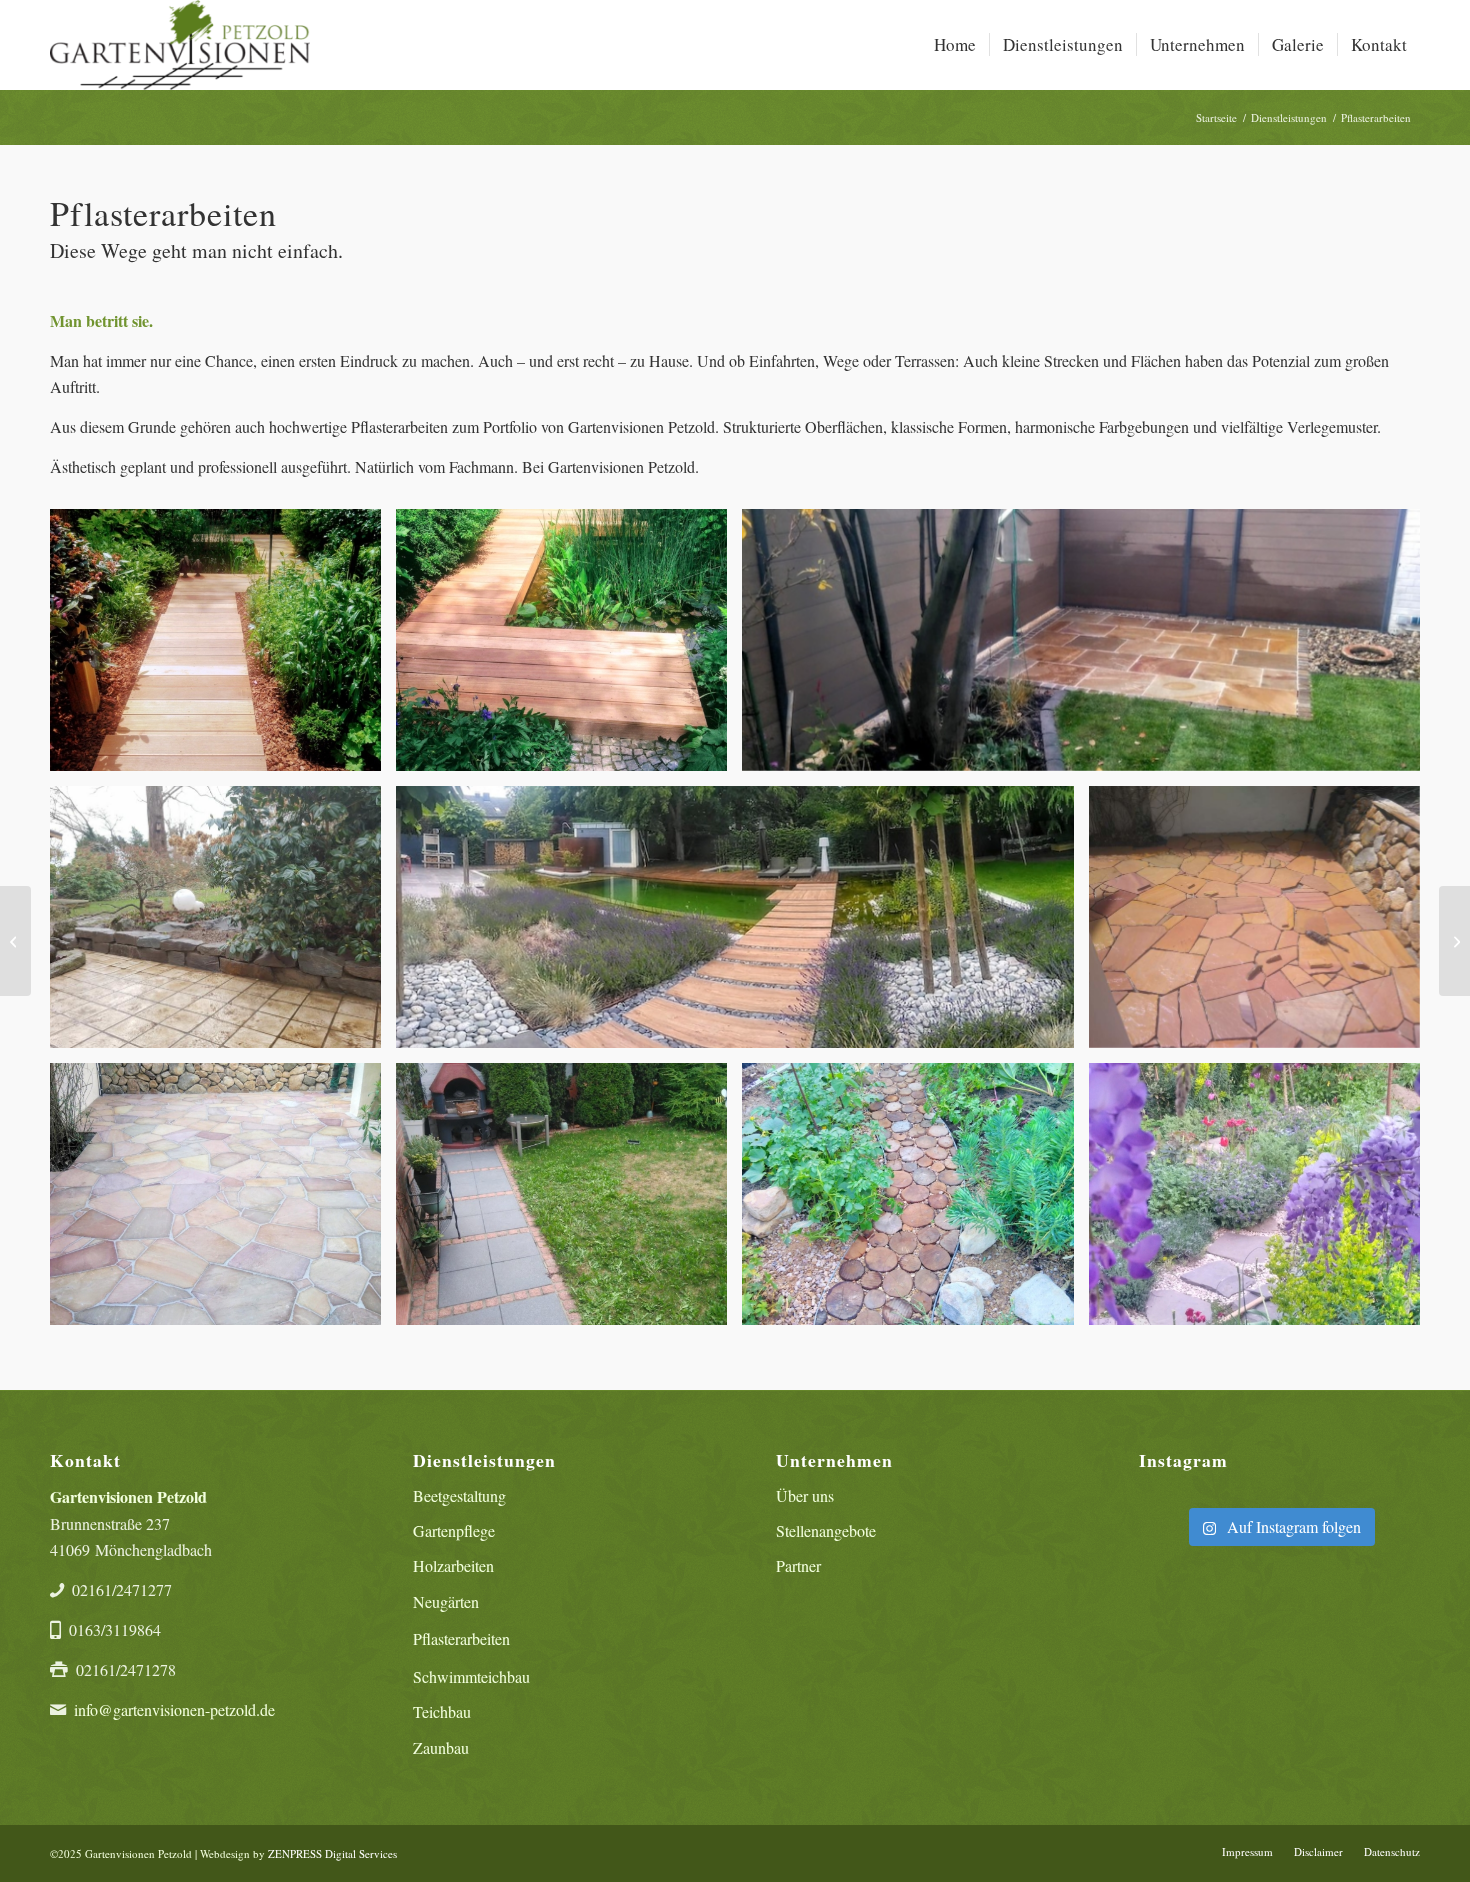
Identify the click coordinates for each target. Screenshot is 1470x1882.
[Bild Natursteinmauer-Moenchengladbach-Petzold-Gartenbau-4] (223, 924)
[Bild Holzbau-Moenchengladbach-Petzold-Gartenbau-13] (569, 647)
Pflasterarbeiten (461, 1638)
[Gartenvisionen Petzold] (180, 45)
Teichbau (442, 1711)
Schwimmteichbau (471, 1676)
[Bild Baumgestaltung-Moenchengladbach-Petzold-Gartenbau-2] (915, 1201)
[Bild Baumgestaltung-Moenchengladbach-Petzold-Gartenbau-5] (1262, 924)
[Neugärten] (1454, 941)
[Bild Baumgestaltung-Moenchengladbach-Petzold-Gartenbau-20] (742, 924)
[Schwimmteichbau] (15, 941)
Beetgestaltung (459, 1495)
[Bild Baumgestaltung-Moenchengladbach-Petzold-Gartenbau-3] (569, 1201)
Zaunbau (441, 1747)
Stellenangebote (826, 1530)
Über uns (805, 1495)
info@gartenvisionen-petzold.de (174, 1709)
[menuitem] (955, 45)
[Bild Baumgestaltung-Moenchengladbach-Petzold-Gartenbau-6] (223, 1201)
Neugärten (446, 1601)
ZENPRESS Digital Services (332, 1853)
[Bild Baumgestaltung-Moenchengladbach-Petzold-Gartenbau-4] (1262, 1201)
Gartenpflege (454, 1530)
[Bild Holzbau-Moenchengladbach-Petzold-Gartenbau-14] (1088, 647)
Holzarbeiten (453, 1565)
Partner (798, 1565)
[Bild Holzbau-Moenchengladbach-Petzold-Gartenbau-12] (223, 647)
